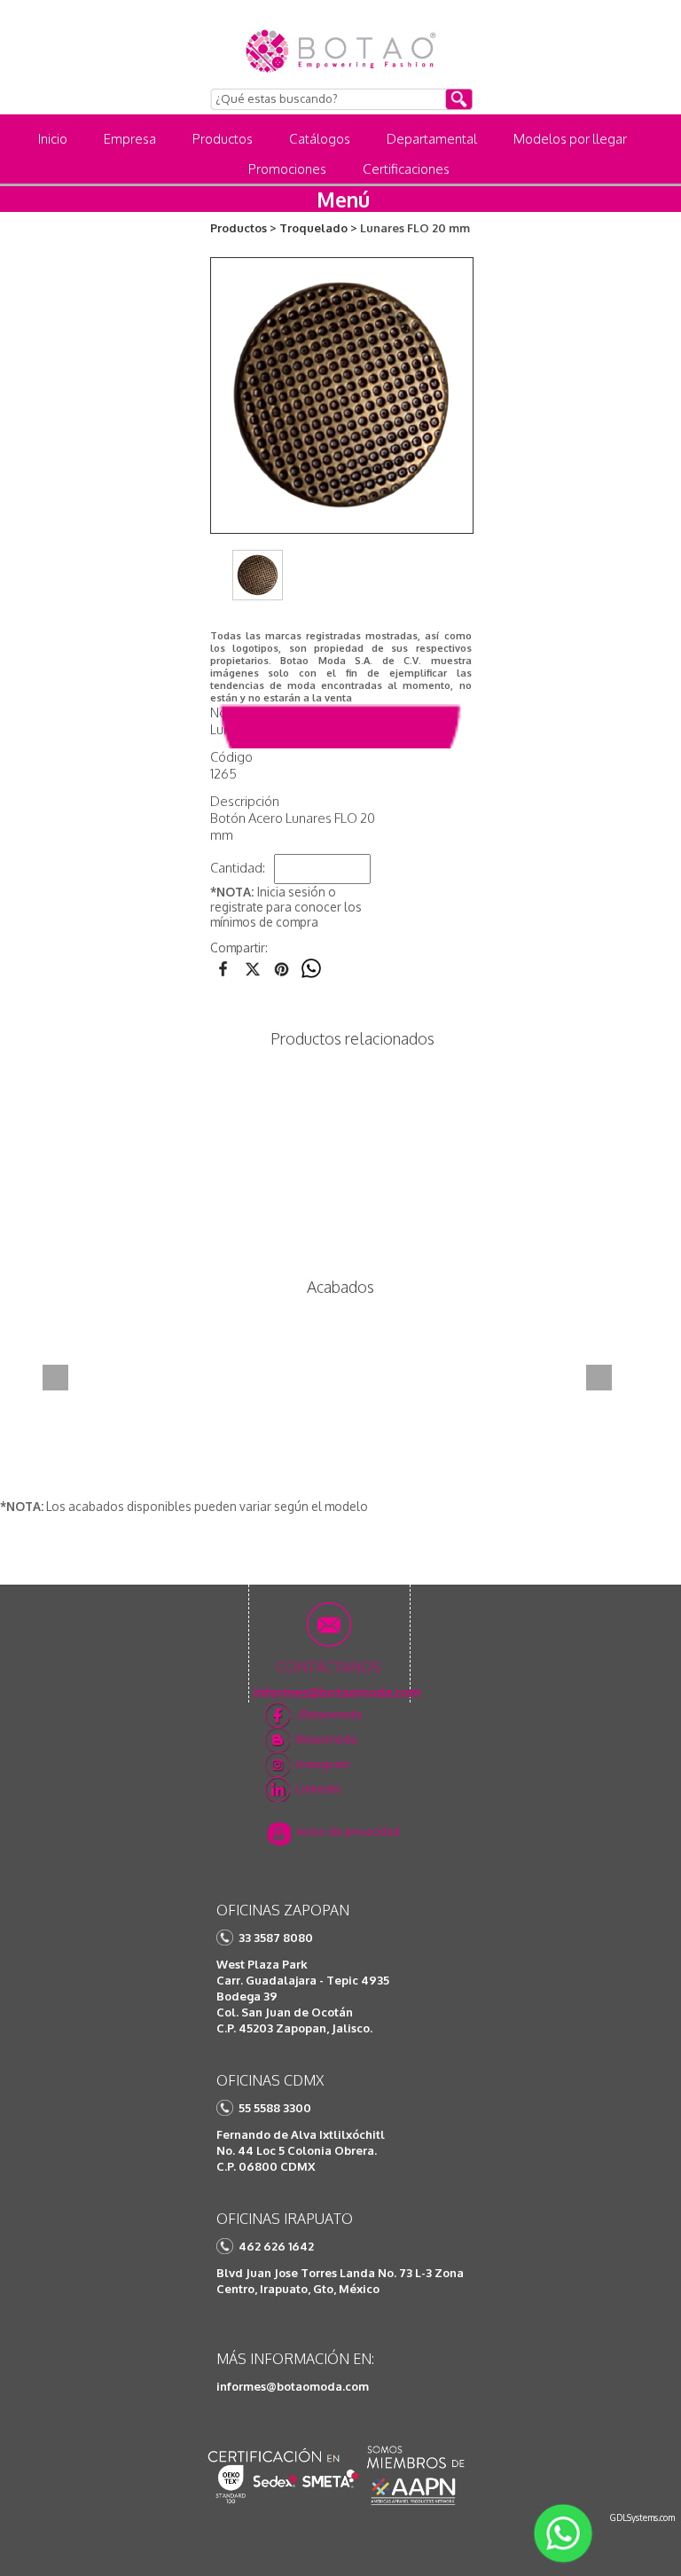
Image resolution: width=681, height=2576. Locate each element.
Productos (223, 139)
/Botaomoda (329, 1714)
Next (599, 1378)
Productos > (243, 228)
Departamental (432, 139)
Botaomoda (326, 1739)
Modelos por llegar (570, 139)
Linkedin (319, 1789)
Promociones (287, 169)
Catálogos (320, 139)
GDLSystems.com (642, 2517)
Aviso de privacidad (348, 1831)
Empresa (130, 139)
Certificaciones (406, 169)
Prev (55, 1378)
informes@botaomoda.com (293, 2386)
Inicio (53, 139)
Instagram (323, 1764)
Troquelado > (318, 228)
